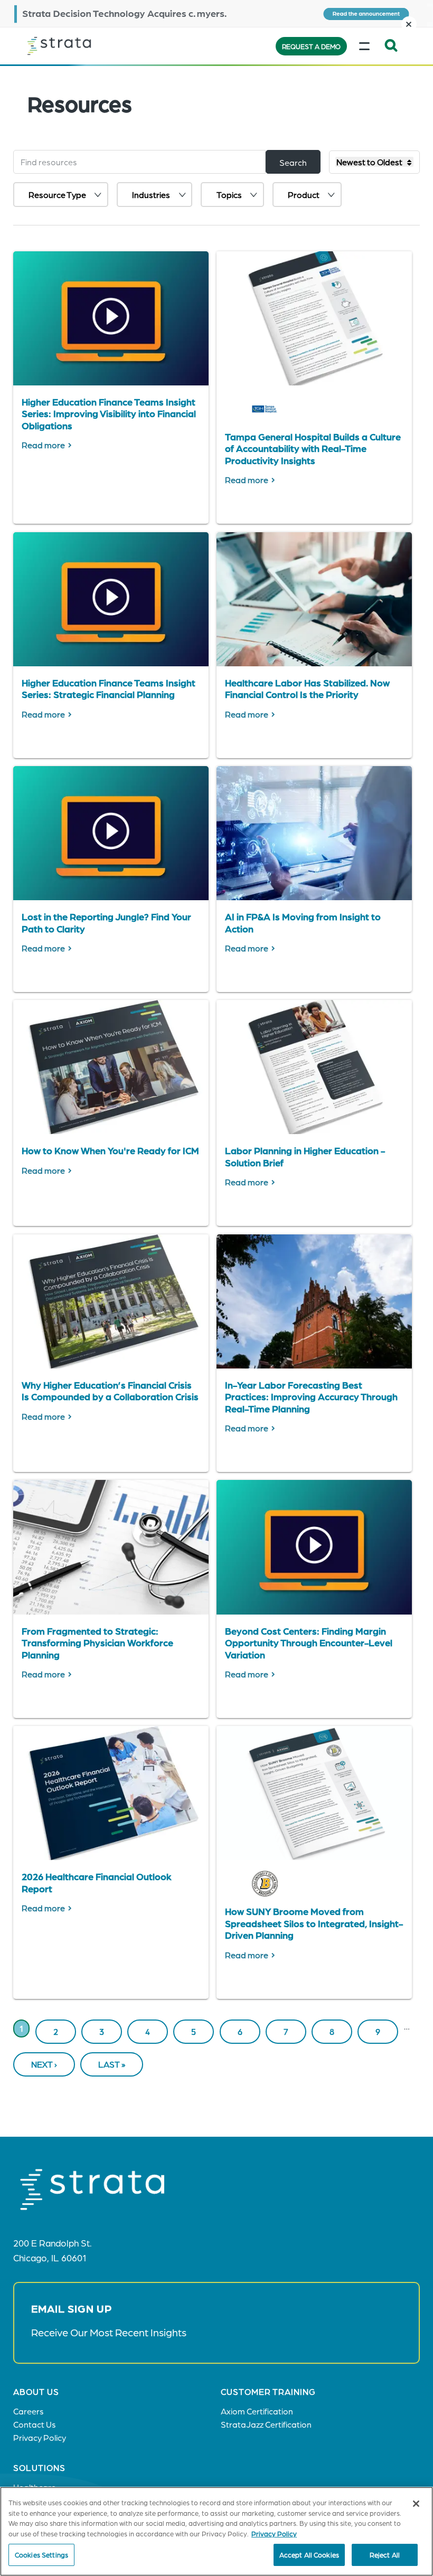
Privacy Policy (274, 2533)
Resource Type (57, 195)
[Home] (80, 46)
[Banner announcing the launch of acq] (216, 13)
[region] (216, 2531)
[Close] (416, 2504)
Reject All (385, 2555)
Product (304, 195)
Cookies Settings (41, 2555)
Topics (229, 195)
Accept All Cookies (309, 2555)
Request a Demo (311, 46)
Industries (151, 195)
